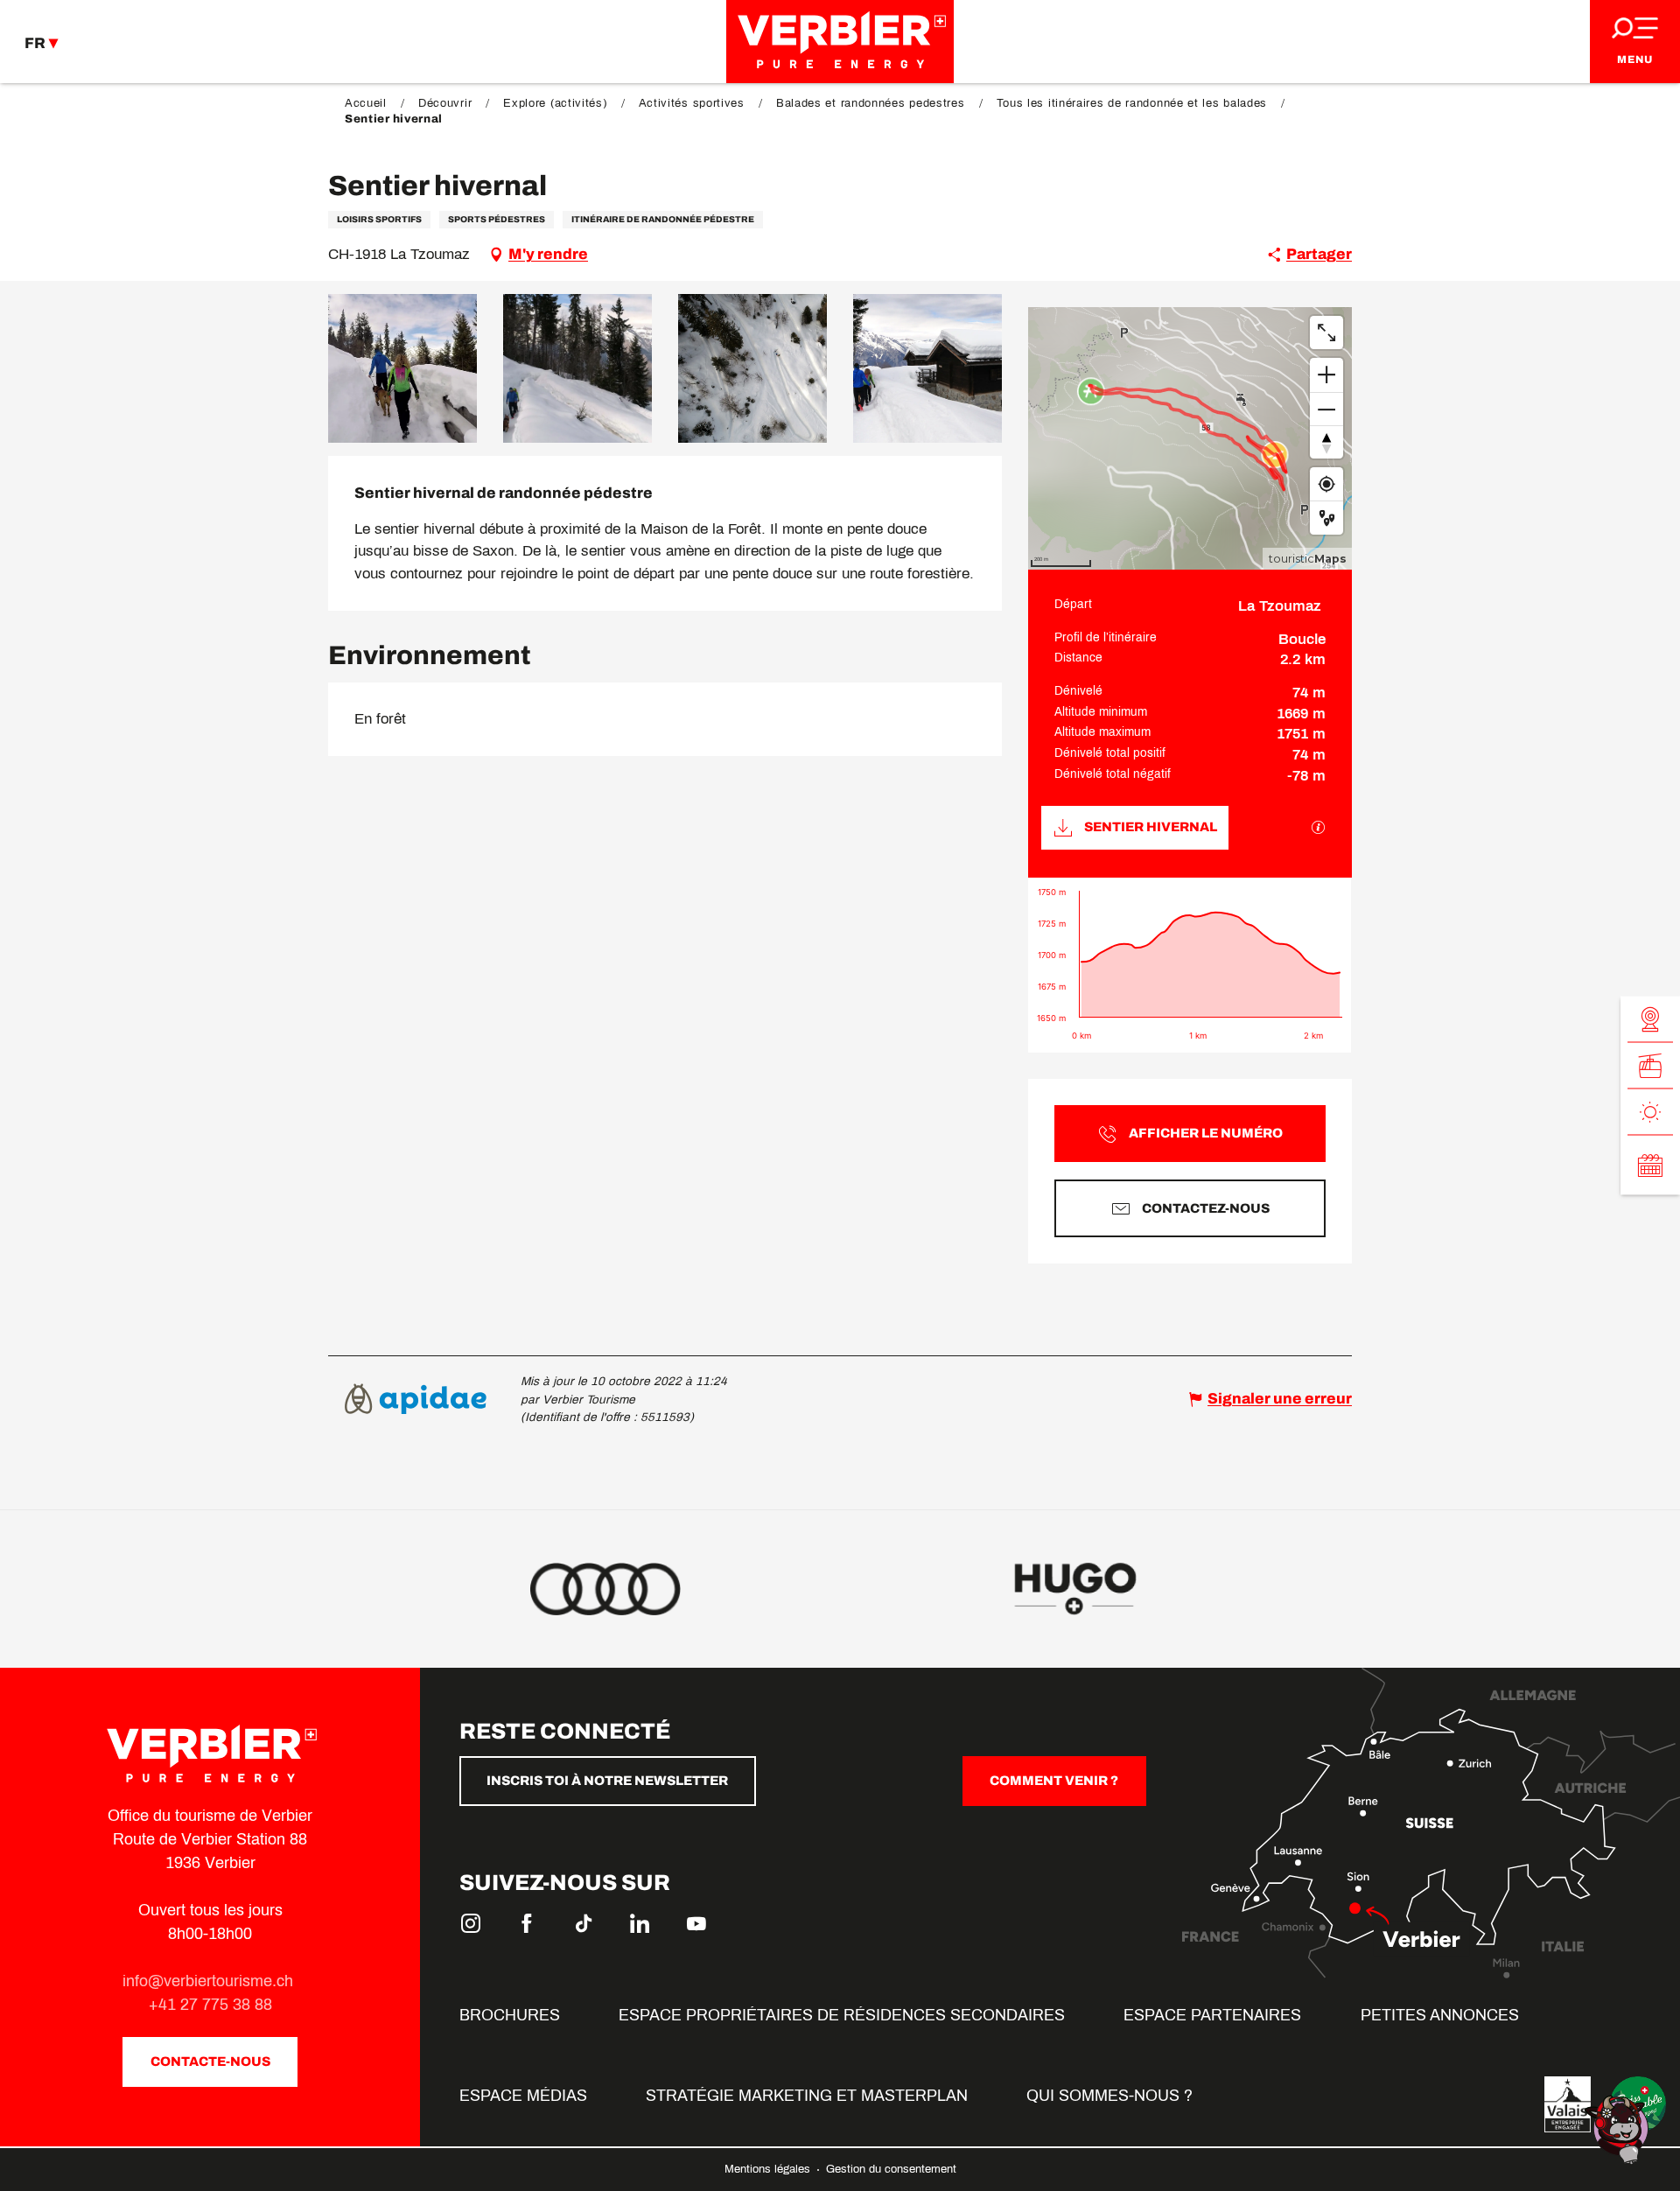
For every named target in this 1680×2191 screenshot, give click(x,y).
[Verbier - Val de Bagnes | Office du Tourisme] (840, 42)
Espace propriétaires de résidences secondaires (842, 2015)
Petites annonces (1440, 2015)
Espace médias (523, 2096)
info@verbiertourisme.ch (210, 1981)
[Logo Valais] (1568, 2104)
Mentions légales (769, 2169)
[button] (402, 368)
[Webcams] (1650, 1020)
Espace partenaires (1212, 2015)
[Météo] (1650, 1113)
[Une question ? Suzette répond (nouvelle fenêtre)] (1619, 2128)
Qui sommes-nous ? (1109, 2096)
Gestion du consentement (891, 2169)
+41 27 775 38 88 (210, 2005)
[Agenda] (1650, 1165)
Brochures (510, 2015)
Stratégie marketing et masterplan (807, 2096)
